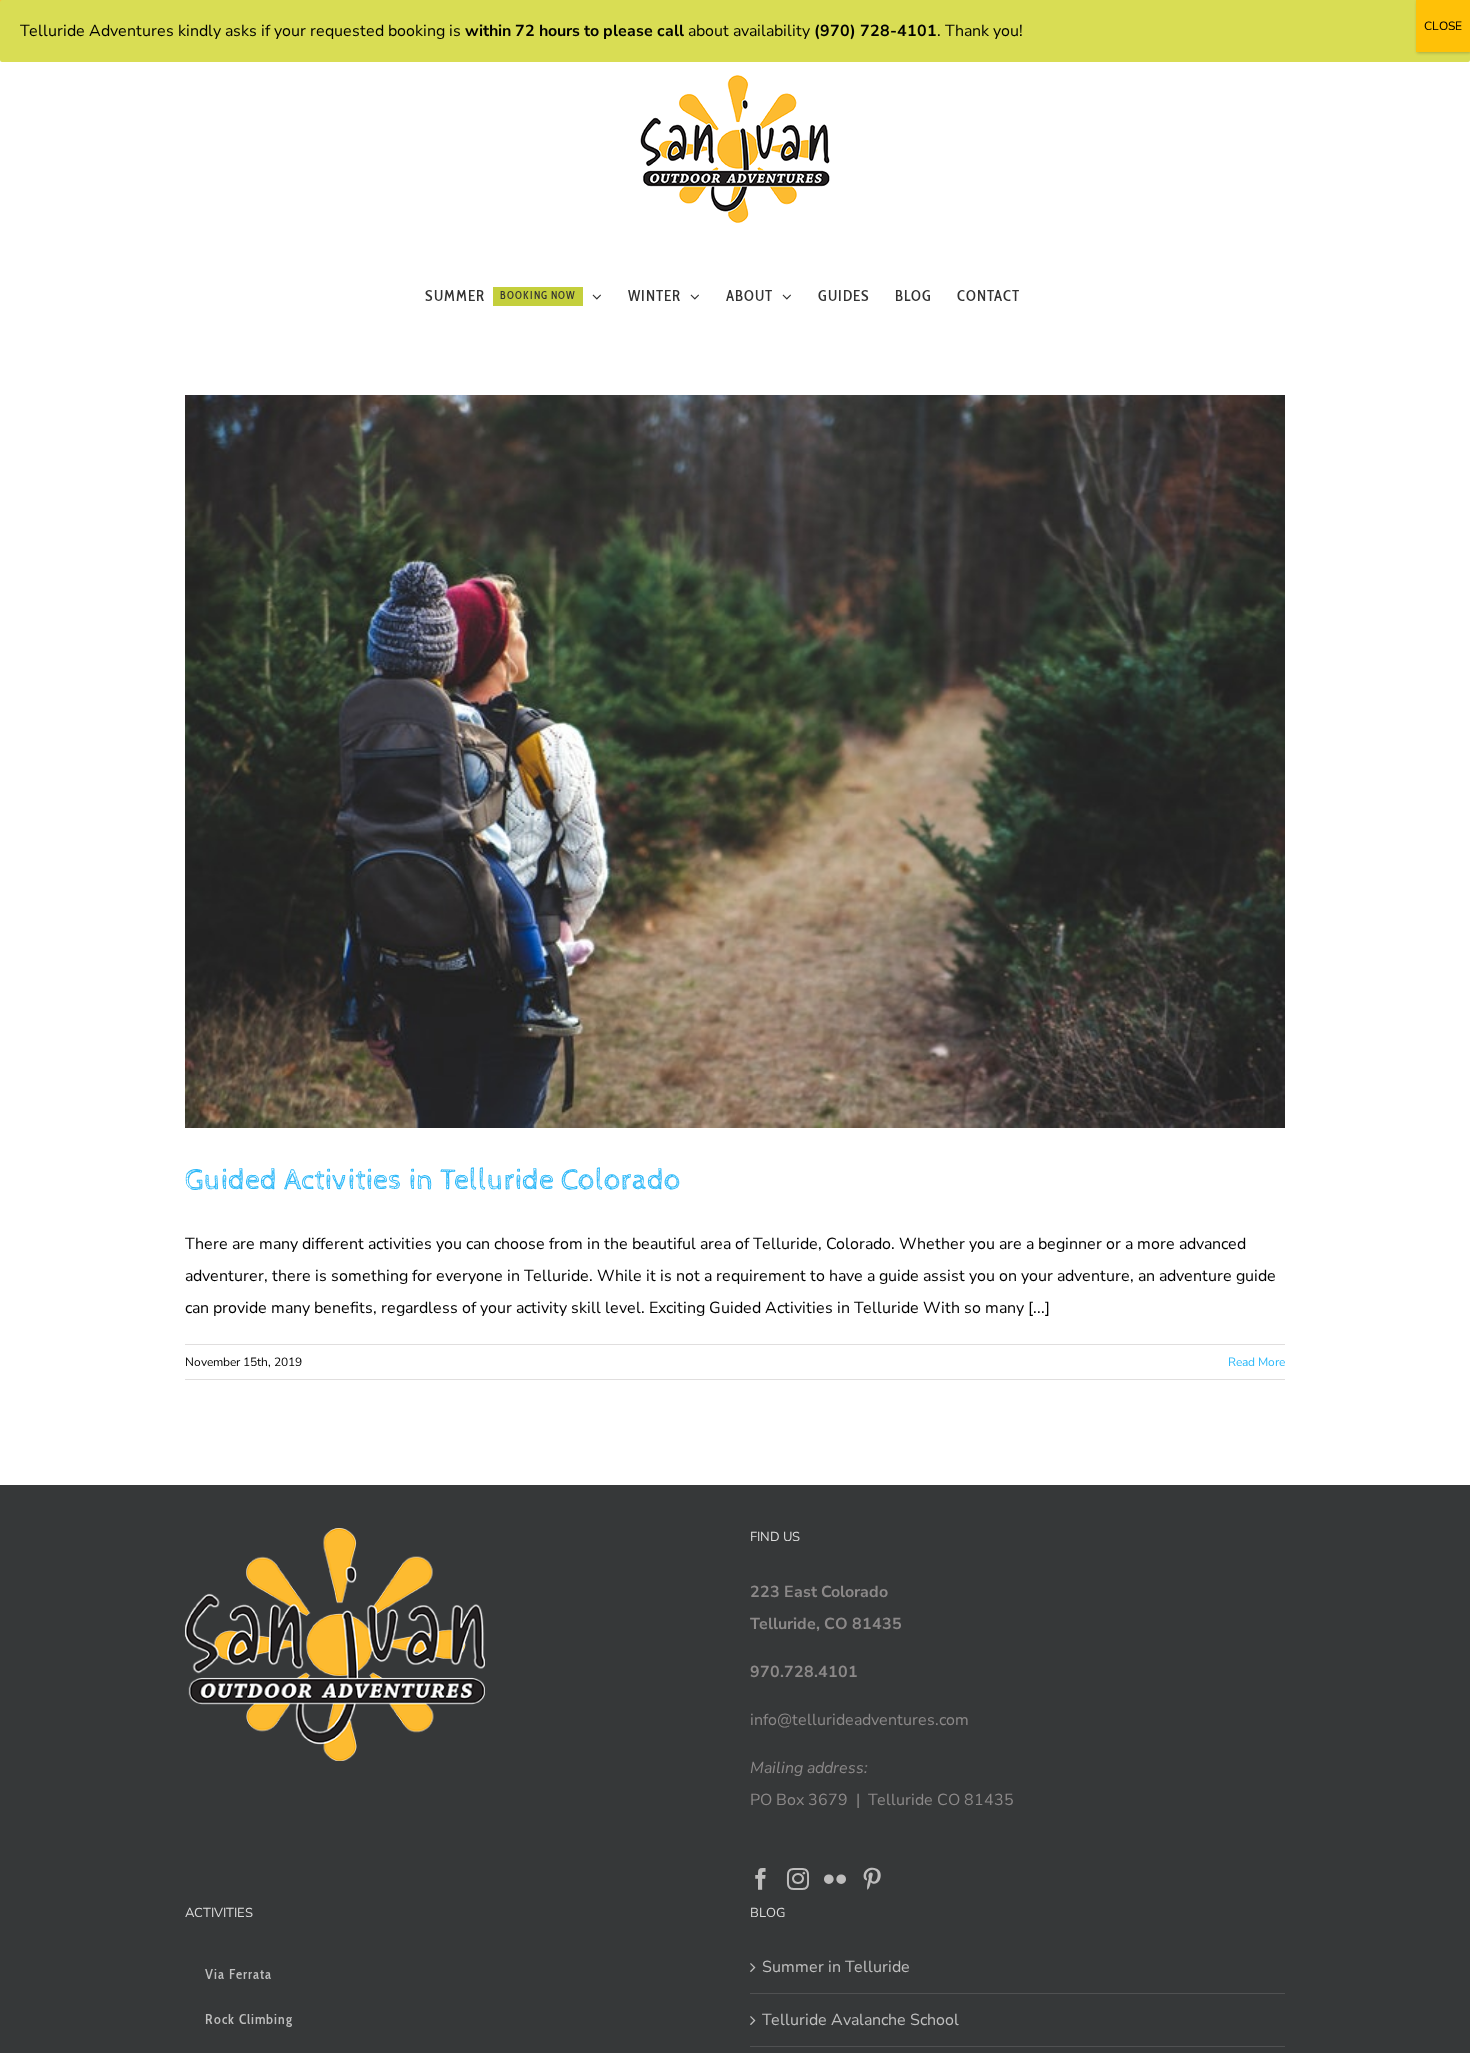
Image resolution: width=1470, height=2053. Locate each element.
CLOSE (1443, 26)
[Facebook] (761, 1879)
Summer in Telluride (836, 1967)
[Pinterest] (872, 1879)
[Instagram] (798, 1879)
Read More (1256, 1362)
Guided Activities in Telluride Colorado (433, 1180)
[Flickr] (835, 1879)
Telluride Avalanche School (860, 2020)
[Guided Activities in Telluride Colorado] (735, 761)
